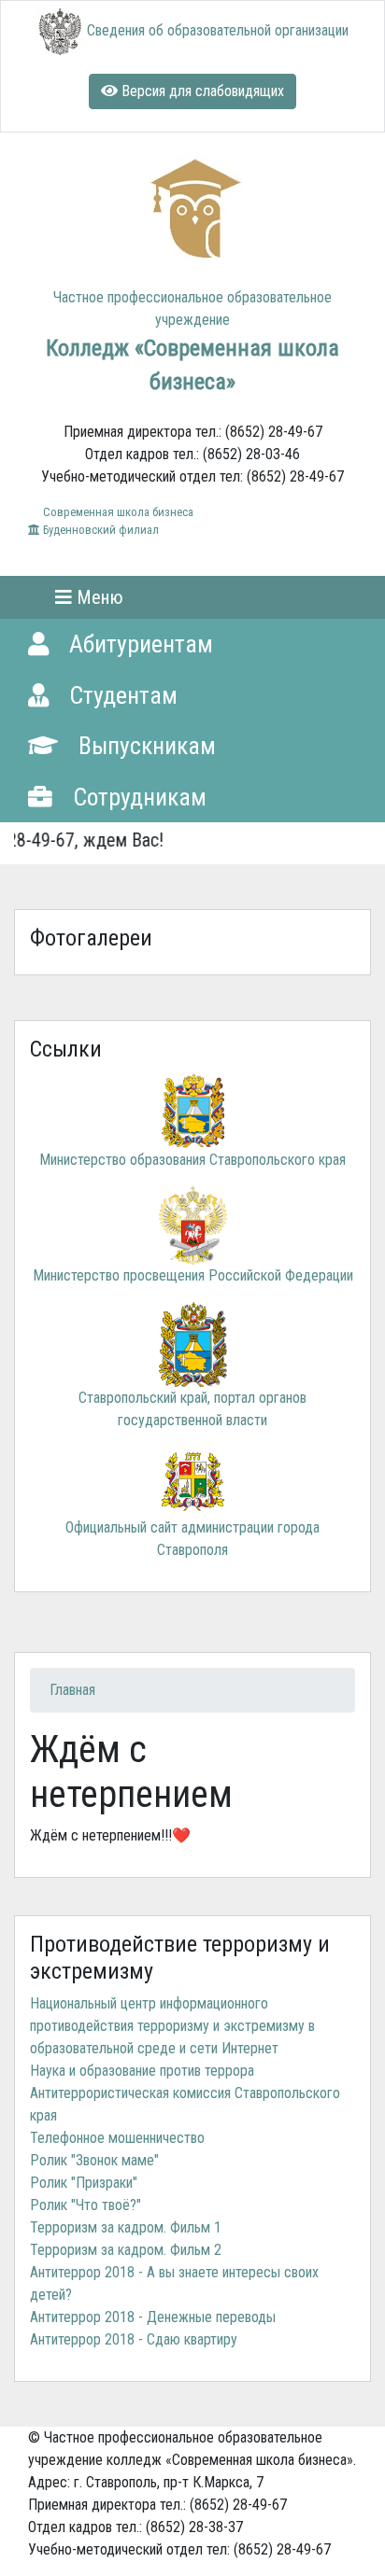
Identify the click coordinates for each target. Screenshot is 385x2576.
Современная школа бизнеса (117, 512)
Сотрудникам (137, 797)
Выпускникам (144, 746)
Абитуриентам (138, 644)
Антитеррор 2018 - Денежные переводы (153, 2317)
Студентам (121, 695)
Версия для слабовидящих (201, 91)
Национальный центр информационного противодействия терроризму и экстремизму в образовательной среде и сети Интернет (172, 2026)
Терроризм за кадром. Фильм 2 (126, 2250)
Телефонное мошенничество (117, 2138)
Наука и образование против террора (142, 2071)
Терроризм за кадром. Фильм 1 (126, 2227)
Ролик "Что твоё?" (86, 2205)
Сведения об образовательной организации (218, 30)
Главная (72, 1690)
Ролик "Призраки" (84, 2183)
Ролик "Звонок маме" (94, 2160)
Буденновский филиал (100, 530)
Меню (98, 597)
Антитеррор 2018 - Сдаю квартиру (134, 2339)
